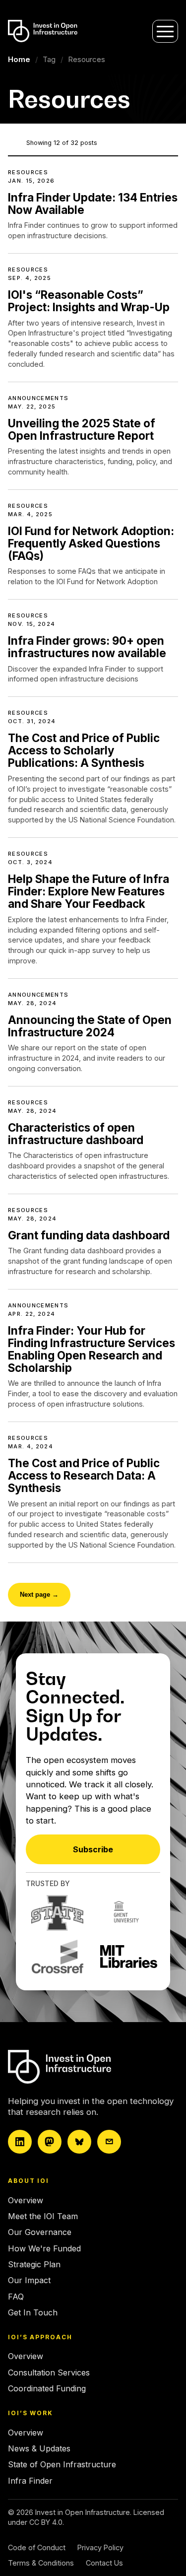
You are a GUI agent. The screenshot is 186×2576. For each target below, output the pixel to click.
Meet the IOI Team (43, 2216)
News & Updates (39, 2448)
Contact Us (104, 2563)
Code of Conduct (37, 2547)
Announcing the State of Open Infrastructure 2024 (90, 1026)
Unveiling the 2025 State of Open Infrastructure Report (82, 429)
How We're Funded (44, 2248)
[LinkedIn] (20, 2142)
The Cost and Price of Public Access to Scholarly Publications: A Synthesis (84, 750)
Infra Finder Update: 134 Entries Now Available (93, 203)
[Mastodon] (50, 2142)
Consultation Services (49, 2373)
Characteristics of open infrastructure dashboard (76, 1134)
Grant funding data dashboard (89, 1235)
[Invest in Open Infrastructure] (90, 2067)
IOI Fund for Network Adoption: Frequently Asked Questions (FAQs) (91, 543)
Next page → (39, 1594)
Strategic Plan (34, 2264)
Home (19, 59)
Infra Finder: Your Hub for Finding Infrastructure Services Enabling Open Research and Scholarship (92, 1349)
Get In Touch (33, 2312)
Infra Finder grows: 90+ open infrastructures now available (87, 647)
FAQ (16, 2297)
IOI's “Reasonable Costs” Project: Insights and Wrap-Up (89, 301)
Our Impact (29, 2280)
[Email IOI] (109, 2142)
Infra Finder (30, 2481)
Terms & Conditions (41, 2563)
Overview (26, 2200)
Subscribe (93, 1849)
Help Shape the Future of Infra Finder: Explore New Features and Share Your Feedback (89, 891)
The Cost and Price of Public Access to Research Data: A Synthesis (84, 1475)
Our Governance (40, 2232)
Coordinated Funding (47, 2388)
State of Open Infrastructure (62, 2464)
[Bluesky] (79, 2142)
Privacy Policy (100, 2547)
